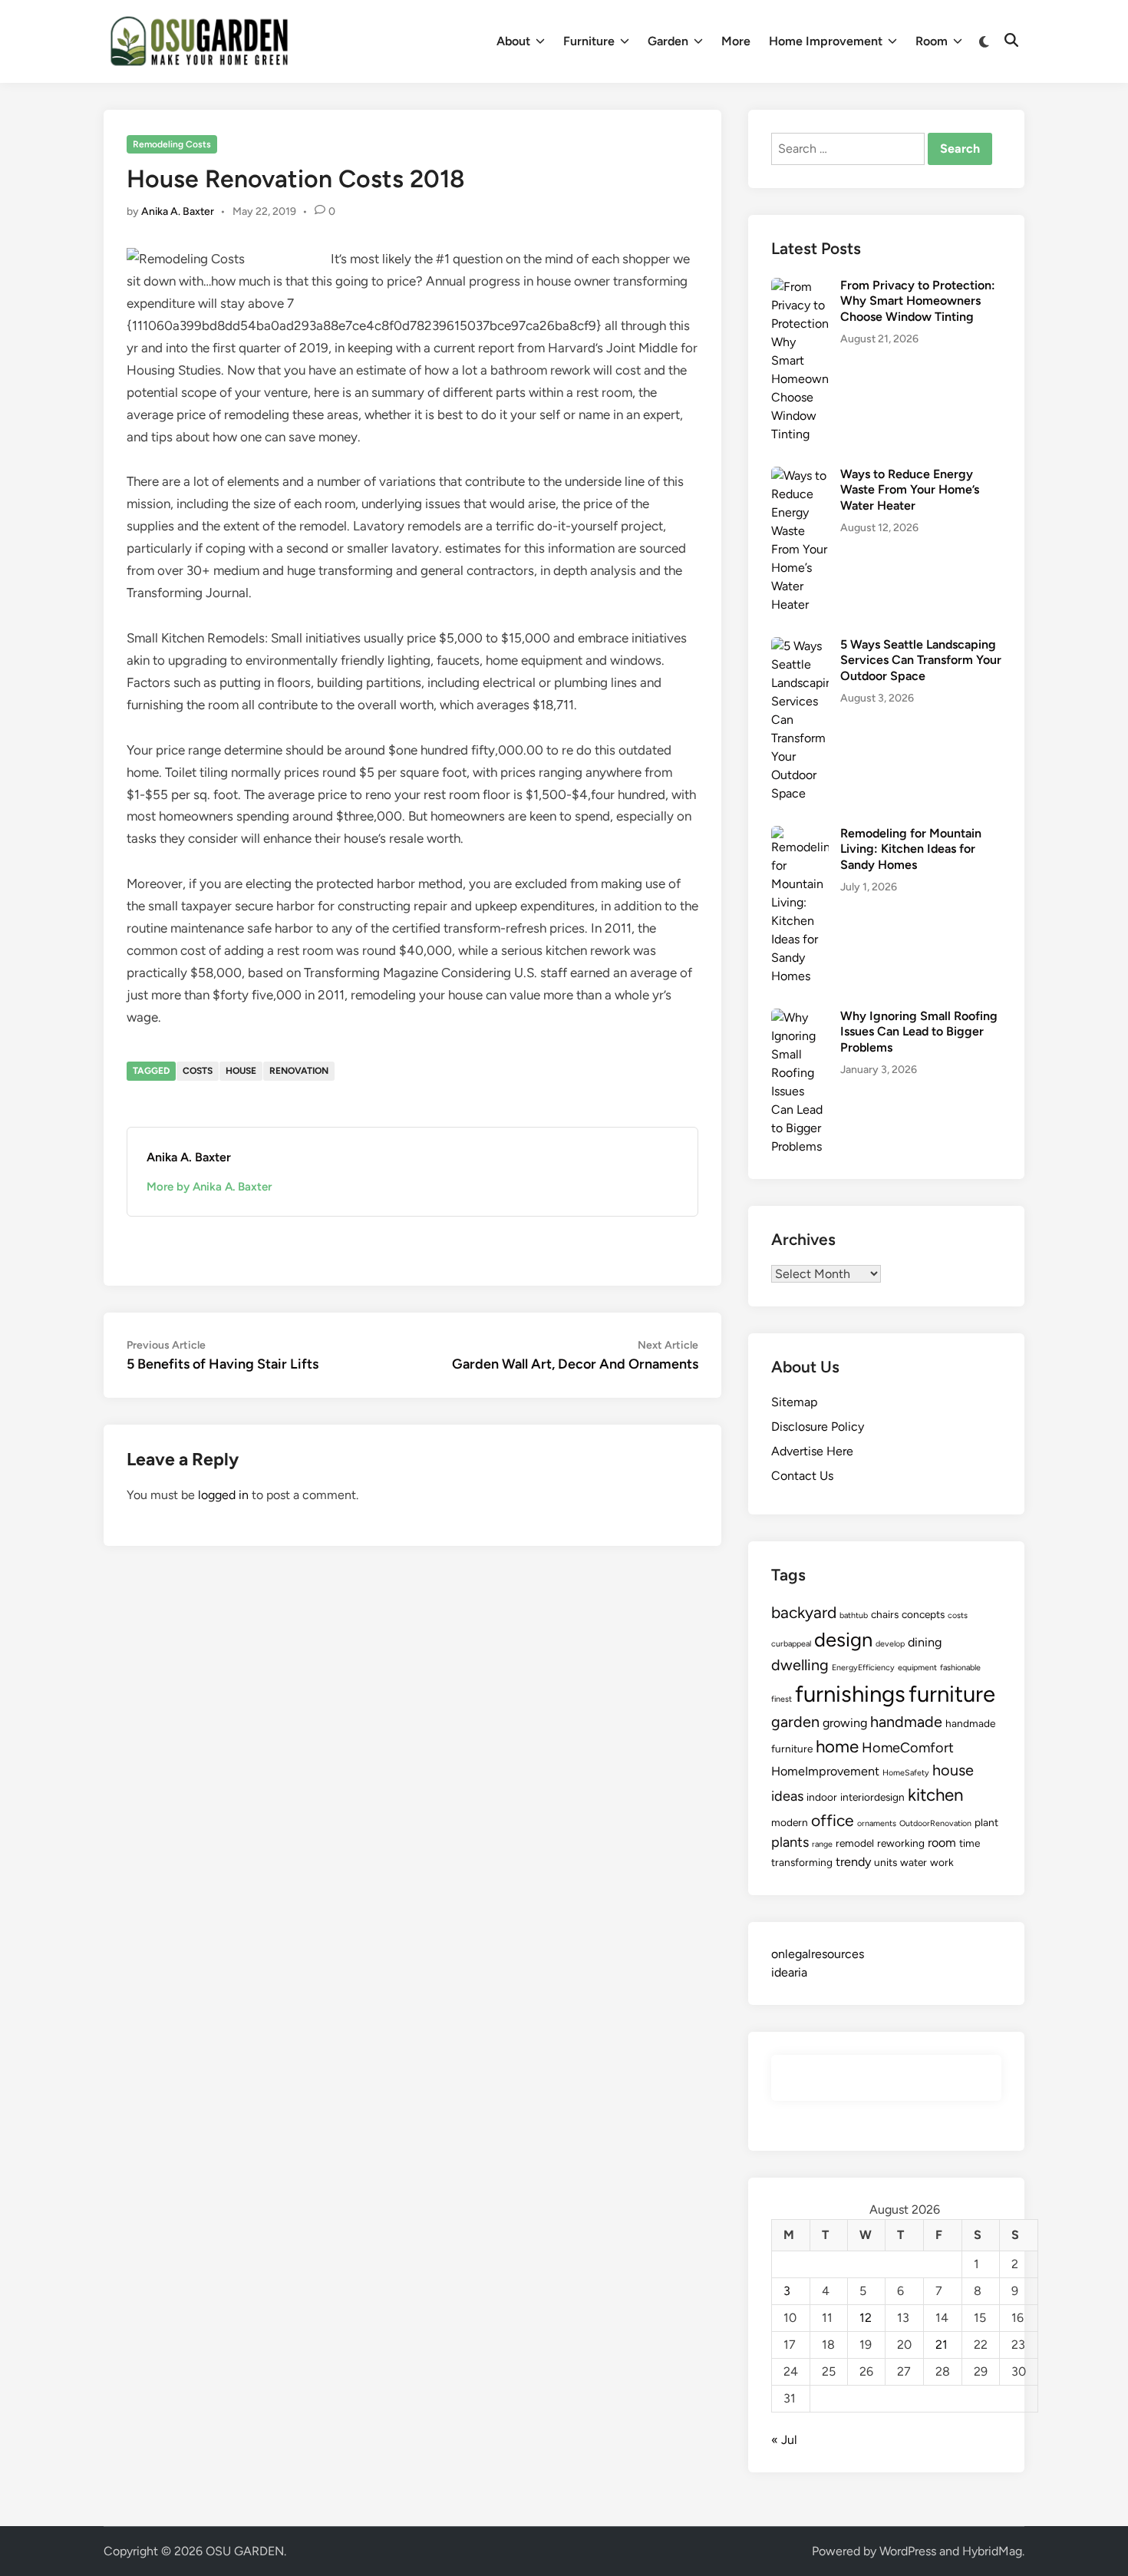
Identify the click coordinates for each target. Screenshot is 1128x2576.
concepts (923, 1614)
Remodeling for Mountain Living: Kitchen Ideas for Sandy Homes (911, 849)
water (914, 1862)
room (942, 1843)
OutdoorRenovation (935, 1823)
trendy (853, 1862)
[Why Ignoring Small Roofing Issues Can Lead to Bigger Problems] (800, 1017)
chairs (885, 1614)
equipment (917, 1668)
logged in (223, 1495)
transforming (802, 1862)
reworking (901, 1843)
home (837, 1747)
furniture (952, 1694)
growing (845, 1723)
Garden (668, 41)
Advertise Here (812, 1451)
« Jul (784, 2440)
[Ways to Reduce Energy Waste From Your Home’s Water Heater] (800, 476)
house (241, 1071)
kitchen (935, 1795)
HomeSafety (906, 1773)
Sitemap (794, 1402)
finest (782, 1699)
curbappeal (791, 1644)
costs (198, 1071)
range (822, 1844)
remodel (855, 1843)
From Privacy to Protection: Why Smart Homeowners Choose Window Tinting (918, 301)
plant (986, 1822)
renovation (299, 1071)
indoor (822, 1797)
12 (866, 2318)
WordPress (908, 2551)
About (513, 41)
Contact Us (802, 1476)
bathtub (854, 1615)
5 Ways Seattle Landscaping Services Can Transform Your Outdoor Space (921, 660)
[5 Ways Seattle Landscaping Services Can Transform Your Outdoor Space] (800, 646)
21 (942, 2345)
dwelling (800, 1665)
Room (932, 41)
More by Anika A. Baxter (209, 1187)
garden (795, 1722)
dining (925, 1642)
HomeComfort (908, 1748)
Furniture (589, 41)
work (942, 1862)
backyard (804, 1612)
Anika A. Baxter (178, 211)
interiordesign (872, 1797)
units (886, 1862)
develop (890, 1644)
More (736, 41)
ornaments (877, 1823)
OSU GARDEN (245, 2551)
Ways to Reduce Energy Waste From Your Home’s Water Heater (910, 490)
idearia (789, 1972)
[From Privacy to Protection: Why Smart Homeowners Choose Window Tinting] (800, 287)
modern (790, 1822)
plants (790, 1842)
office (833, 1820)
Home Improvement (826, 41)
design (843, 1640)
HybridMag (992, 2551)
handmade (906, 1722)
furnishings (850, 1694)
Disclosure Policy (818, 1427)
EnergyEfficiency (863, 1668)
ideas (787, 1796)
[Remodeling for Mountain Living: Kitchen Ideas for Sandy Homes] (800, 835)
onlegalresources (818, 1954)
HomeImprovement (825, 1771)
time (970, 1843)
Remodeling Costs (172, 144)
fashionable (960, 1668)
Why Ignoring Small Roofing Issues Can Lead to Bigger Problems (919, 1032)
